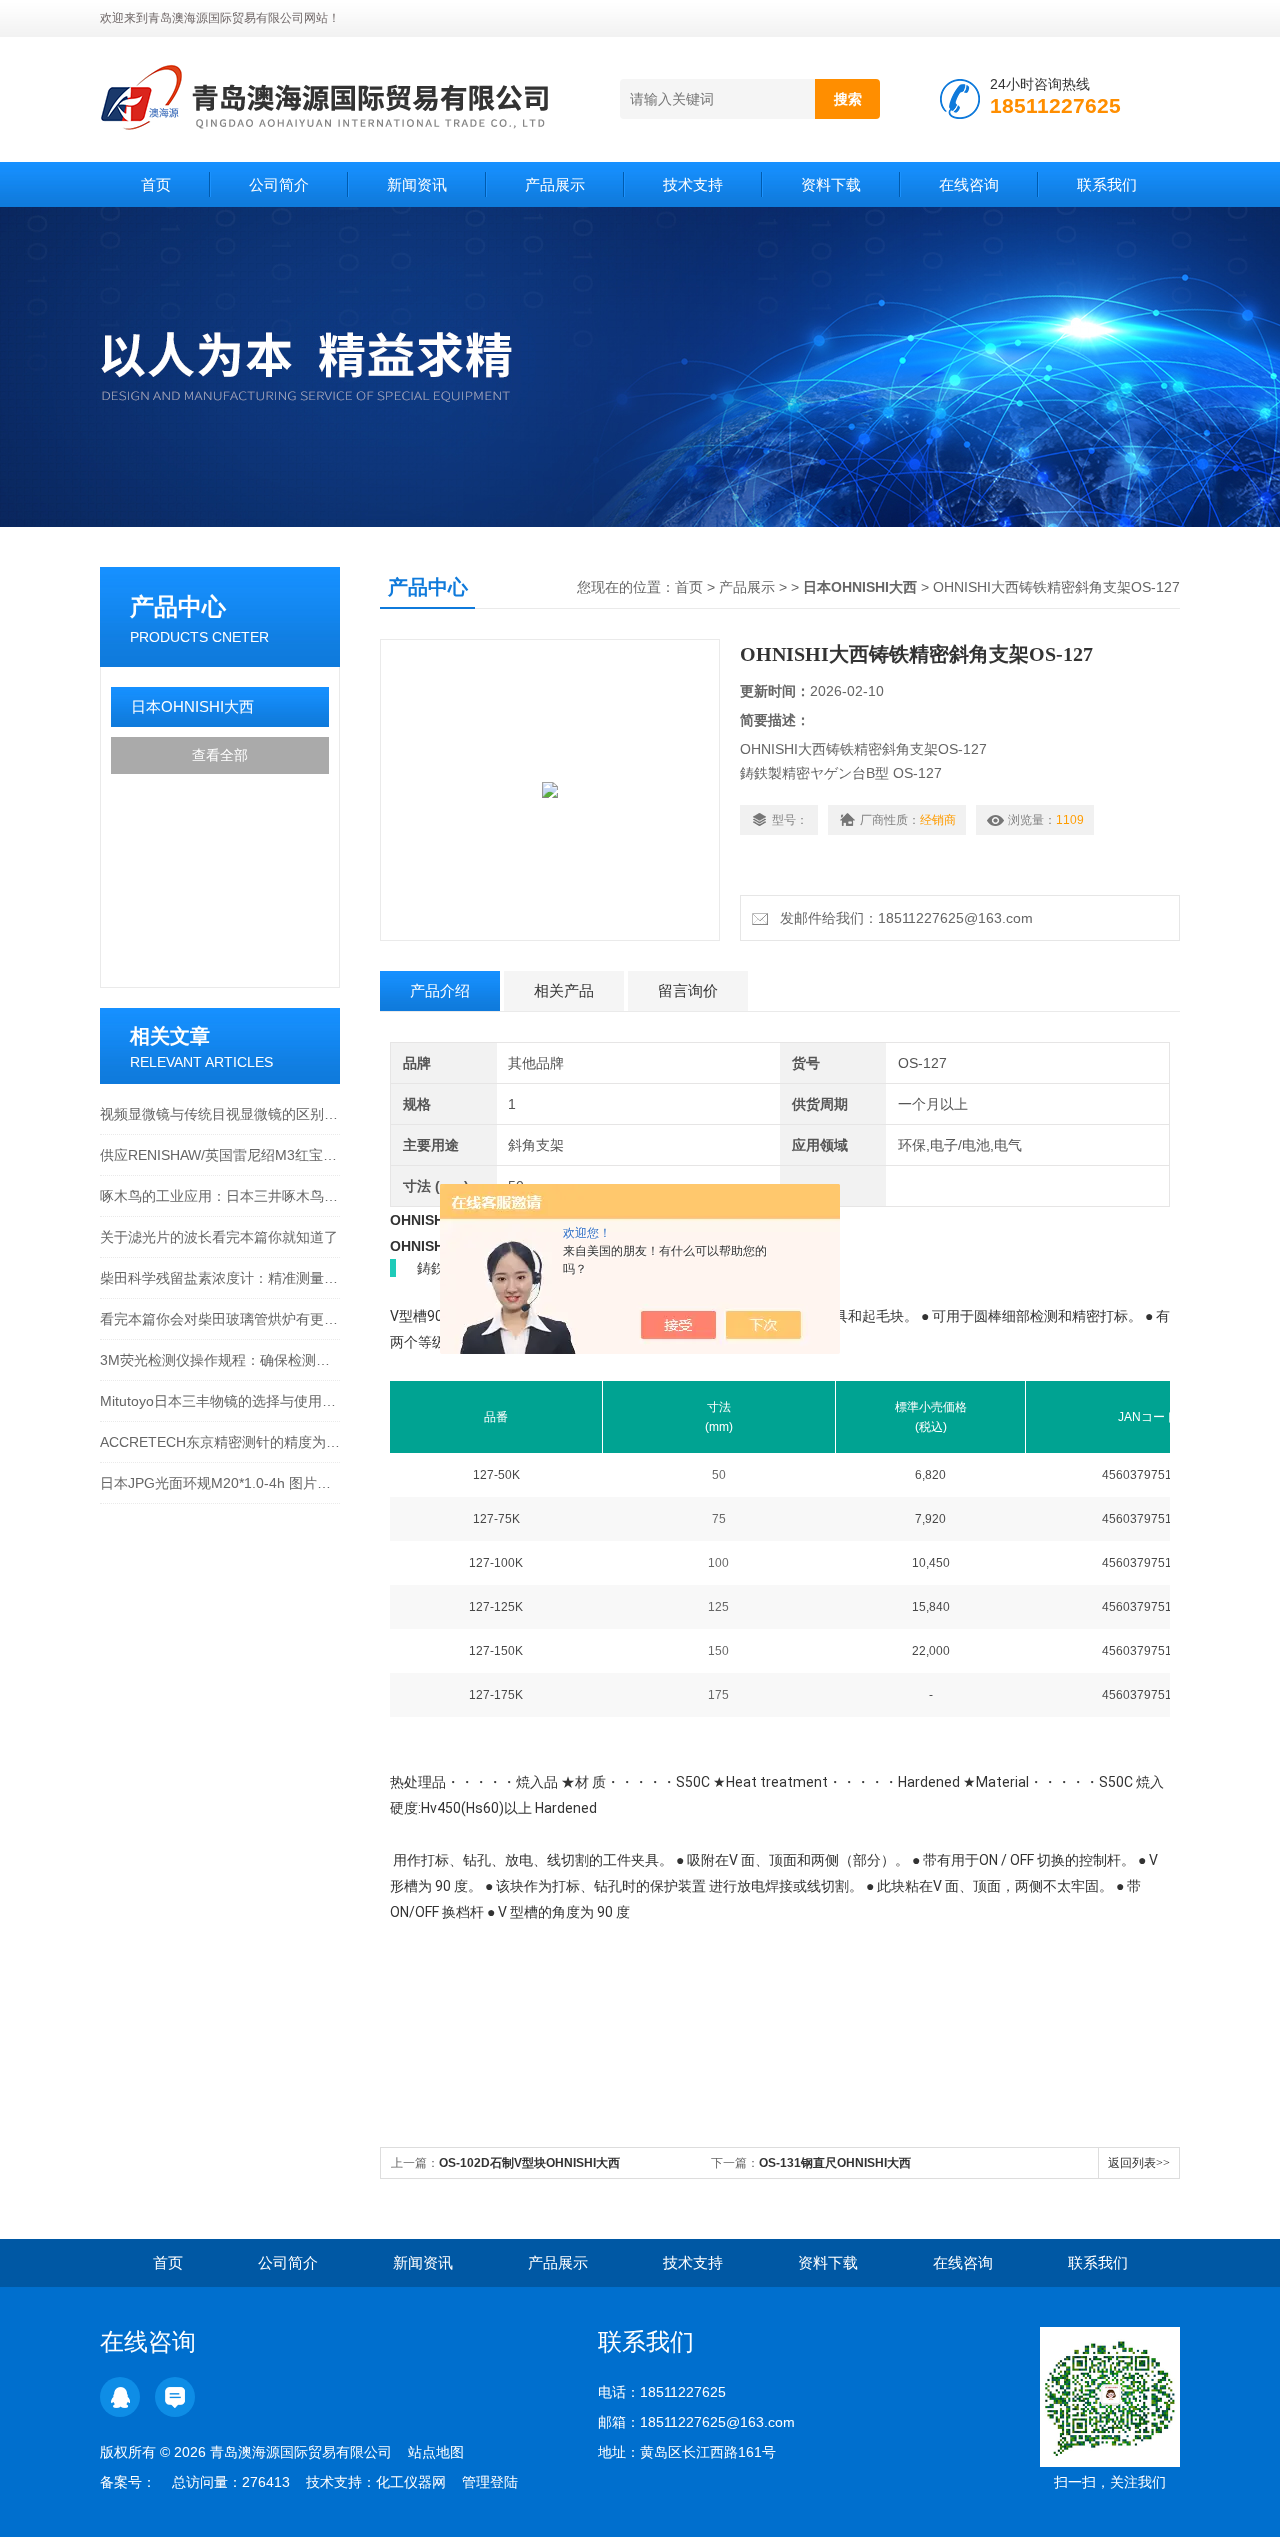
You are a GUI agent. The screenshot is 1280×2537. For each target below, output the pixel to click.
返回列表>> (1139, 2163)
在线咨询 (969, 184)
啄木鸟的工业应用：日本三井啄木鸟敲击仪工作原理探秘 (220, 1196)
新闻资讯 (417, 184)
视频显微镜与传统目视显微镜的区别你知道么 (220, 1114)
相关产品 (564, 990)
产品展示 (555, 184)
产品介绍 (440, 990)
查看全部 (220, 755)
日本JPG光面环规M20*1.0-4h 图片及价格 (220, 1483)
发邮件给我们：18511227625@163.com (902, 918)
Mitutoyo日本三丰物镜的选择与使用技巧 (220, 1401)
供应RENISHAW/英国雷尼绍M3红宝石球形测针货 (220, 1155)
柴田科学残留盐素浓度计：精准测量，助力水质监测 (220, 1278)
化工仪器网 (411, 2482)
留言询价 (688, 990)
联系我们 (1107, 184)
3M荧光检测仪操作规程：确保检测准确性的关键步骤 (220, 1360)
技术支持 (693, 184)
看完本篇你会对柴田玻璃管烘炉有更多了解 (220, 1319)
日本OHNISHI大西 (192, 706)
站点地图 (436, 2452)
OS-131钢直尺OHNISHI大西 (835, 2163)
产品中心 (178, 606)
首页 (156, 184)
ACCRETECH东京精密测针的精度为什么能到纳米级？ (220, 1442)
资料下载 (831, 184)
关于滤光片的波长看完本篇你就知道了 (219, 1237)
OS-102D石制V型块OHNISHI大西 (529, 2163)
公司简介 (279, 184)
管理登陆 (490, 2482)
